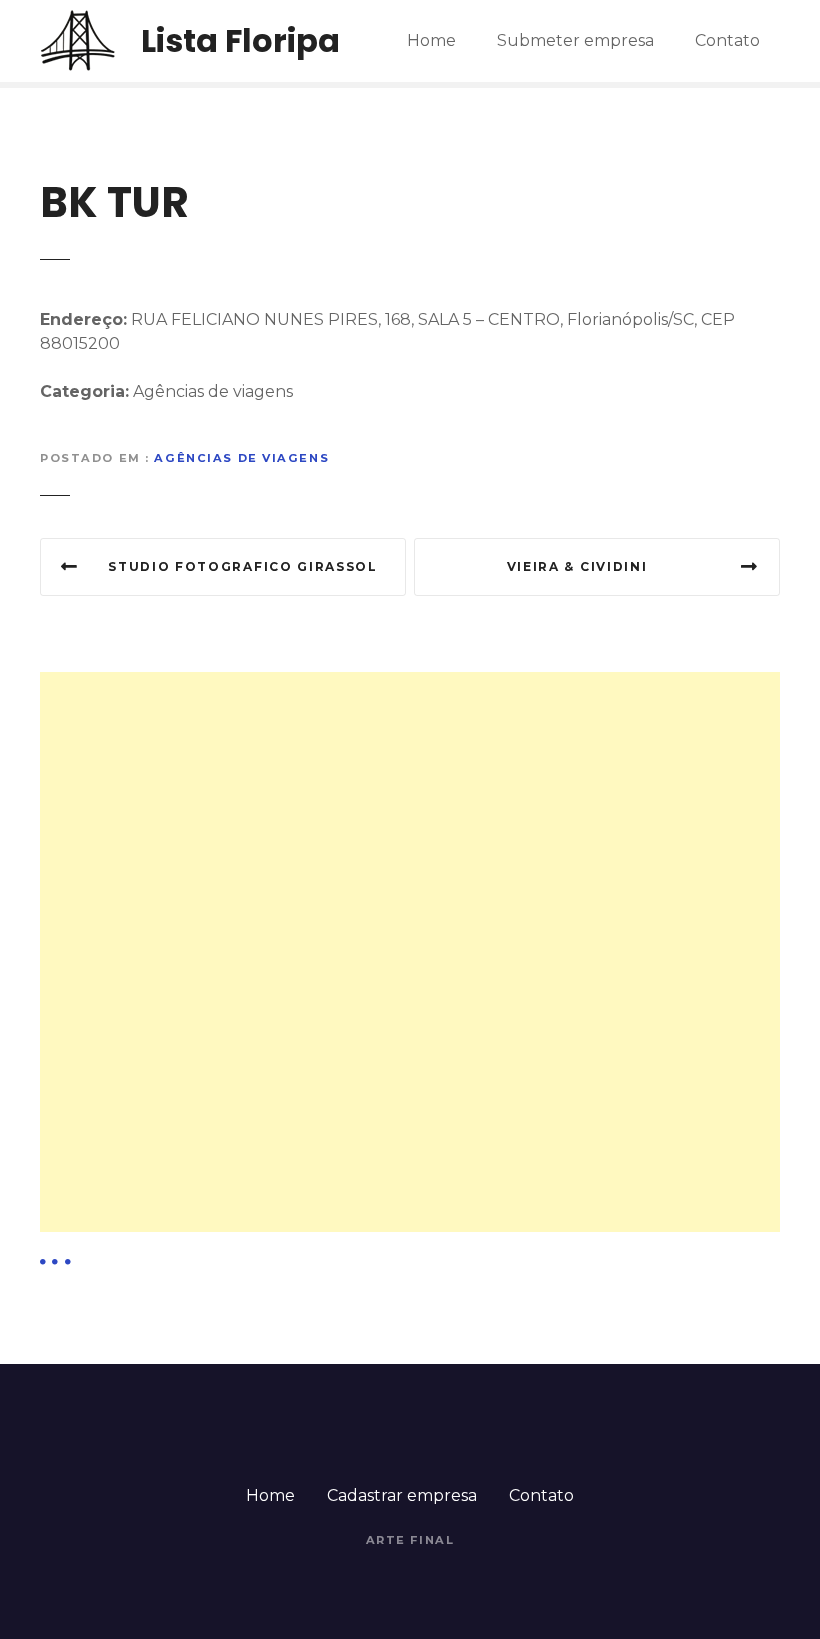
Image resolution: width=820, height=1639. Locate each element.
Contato (727, 40)
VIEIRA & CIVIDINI (577, 566)
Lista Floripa (240, 40)
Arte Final (410, 1540)
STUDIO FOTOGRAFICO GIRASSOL (242, 566)
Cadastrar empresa (402, 1495)
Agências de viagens (241, 458)
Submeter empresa (575, 40)
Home (431, 40)
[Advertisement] (410, 812)
